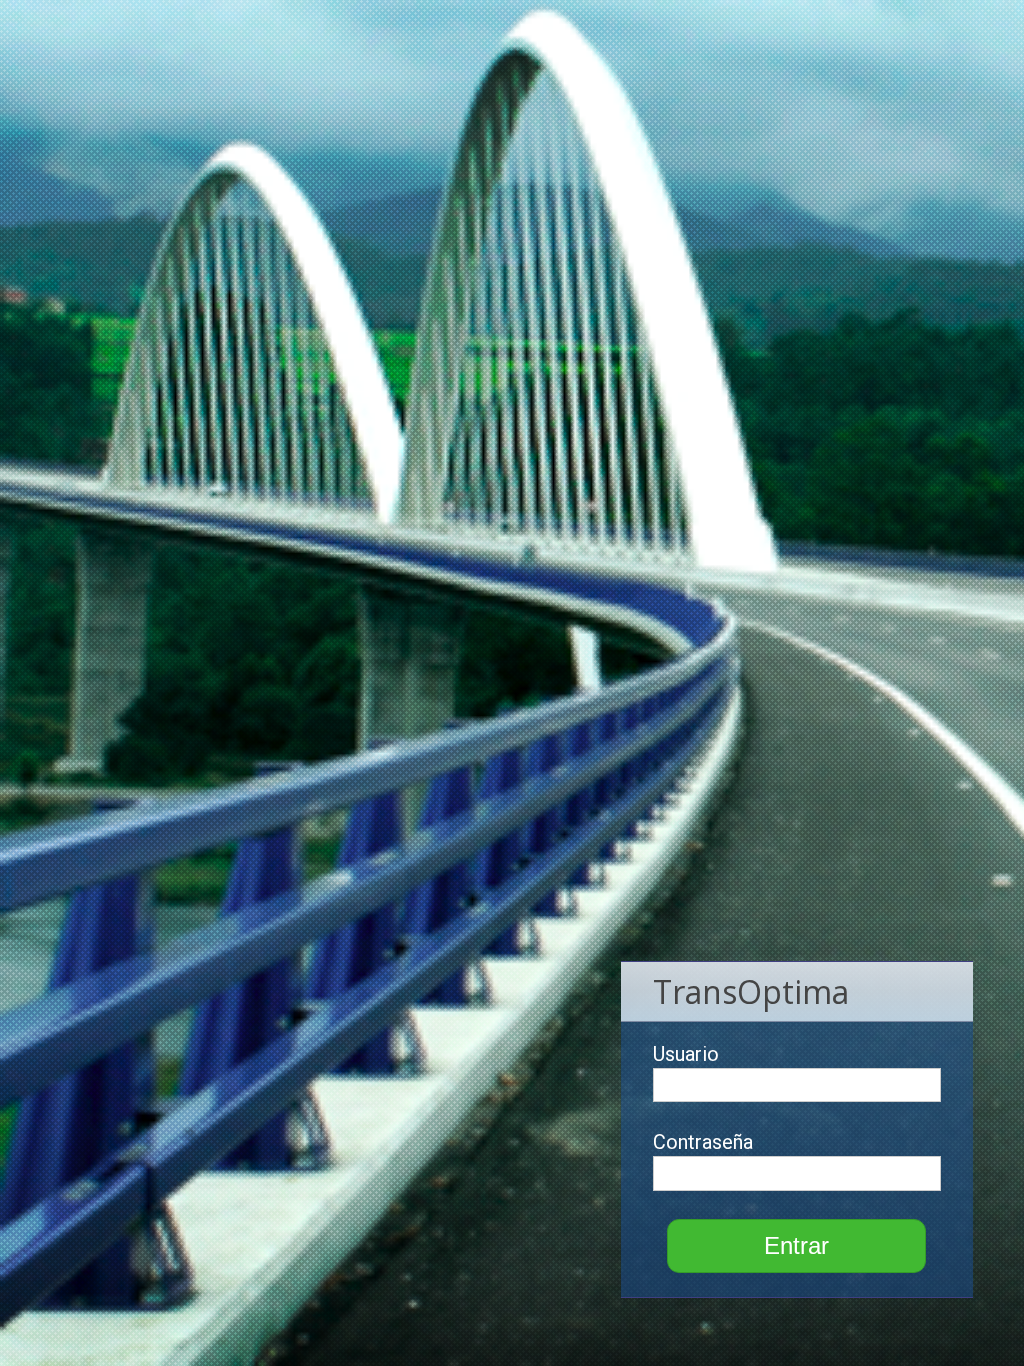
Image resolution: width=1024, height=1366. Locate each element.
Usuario (686, 1054)
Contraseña (703, 1142)
